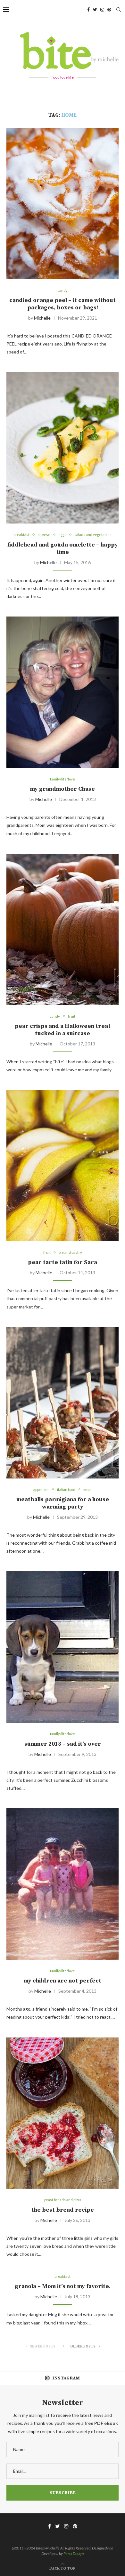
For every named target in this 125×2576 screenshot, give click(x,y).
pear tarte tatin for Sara (63, 1262)
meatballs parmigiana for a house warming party (63, 1503)
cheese (44, 535)
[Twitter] (95, 10)
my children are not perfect (63, 1981)
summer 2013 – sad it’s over (63, 1744)
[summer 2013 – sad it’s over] (63, 1647)
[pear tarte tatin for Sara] (63, 1166)
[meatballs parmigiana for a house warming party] (63, 1403)
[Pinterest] (109, 10)
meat (88, 1490)
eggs (62, 535)
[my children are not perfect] (63, 1884)
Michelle (42, 318)
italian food (66, 1490)
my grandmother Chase (63, 789)
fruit (72, 1016)
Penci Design (74, 2553)
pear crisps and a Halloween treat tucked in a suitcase (63, 1030)
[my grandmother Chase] (63, 692)
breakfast (21, 535)
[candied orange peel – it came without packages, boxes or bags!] (63, 204)
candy (63, 290)
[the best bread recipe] (63, 2113)
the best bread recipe (63, 2210)
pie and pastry (70, 1252)
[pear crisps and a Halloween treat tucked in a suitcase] (63, 929)
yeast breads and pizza (63, 2200)
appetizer (41, 1490)
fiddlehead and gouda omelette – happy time (63, 548)
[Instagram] (102, 10)
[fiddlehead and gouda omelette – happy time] (63, 448)
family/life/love (63, 779)
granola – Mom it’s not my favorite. (63, 2286)
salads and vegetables (93, 535)
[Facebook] (88, 10)
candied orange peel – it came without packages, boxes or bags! (63, 304)
